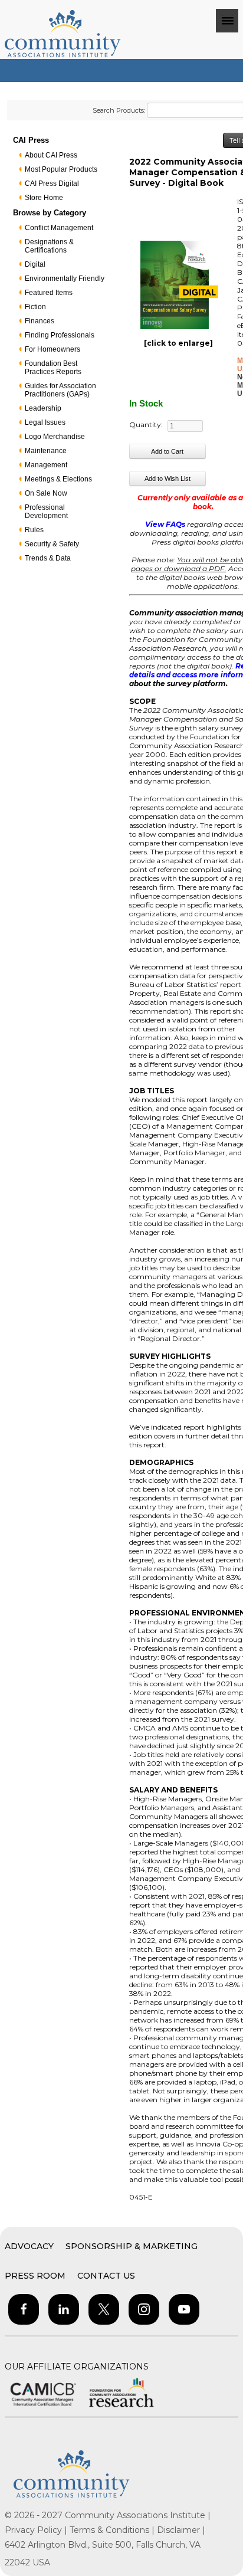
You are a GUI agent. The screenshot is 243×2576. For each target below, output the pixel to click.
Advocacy (29, 2246)
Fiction (35, 307)
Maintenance (46, 451)
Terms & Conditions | (113, 2530)
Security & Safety (52, 544)
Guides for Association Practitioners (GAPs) (60, 390)
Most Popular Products (61, 169)
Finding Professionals (60, 335)
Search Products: (119, 110)
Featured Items (49, 293)
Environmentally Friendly (65, 278)
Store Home (44, 198)
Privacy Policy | (37, 2530)
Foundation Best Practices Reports (53, 368)
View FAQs (165, 524)
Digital (35, 264)
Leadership (43, 408)
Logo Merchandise (55, 437)
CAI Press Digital (52, 183)
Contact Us (106, 2276)
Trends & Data (48, 558)
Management (46, 465)
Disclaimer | (181, 2530)
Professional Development (46, 512)
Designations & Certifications (49, 246)
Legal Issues (45, 422)
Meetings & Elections (58, 479)
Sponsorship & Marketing (132, 2246)
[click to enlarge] (178, 343)
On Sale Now (46, 493)
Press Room (35, 2276)
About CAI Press (51, 155)
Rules (34, 530)
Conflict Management (59, 228)
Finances (40, 321)
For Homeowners (52, 349)
